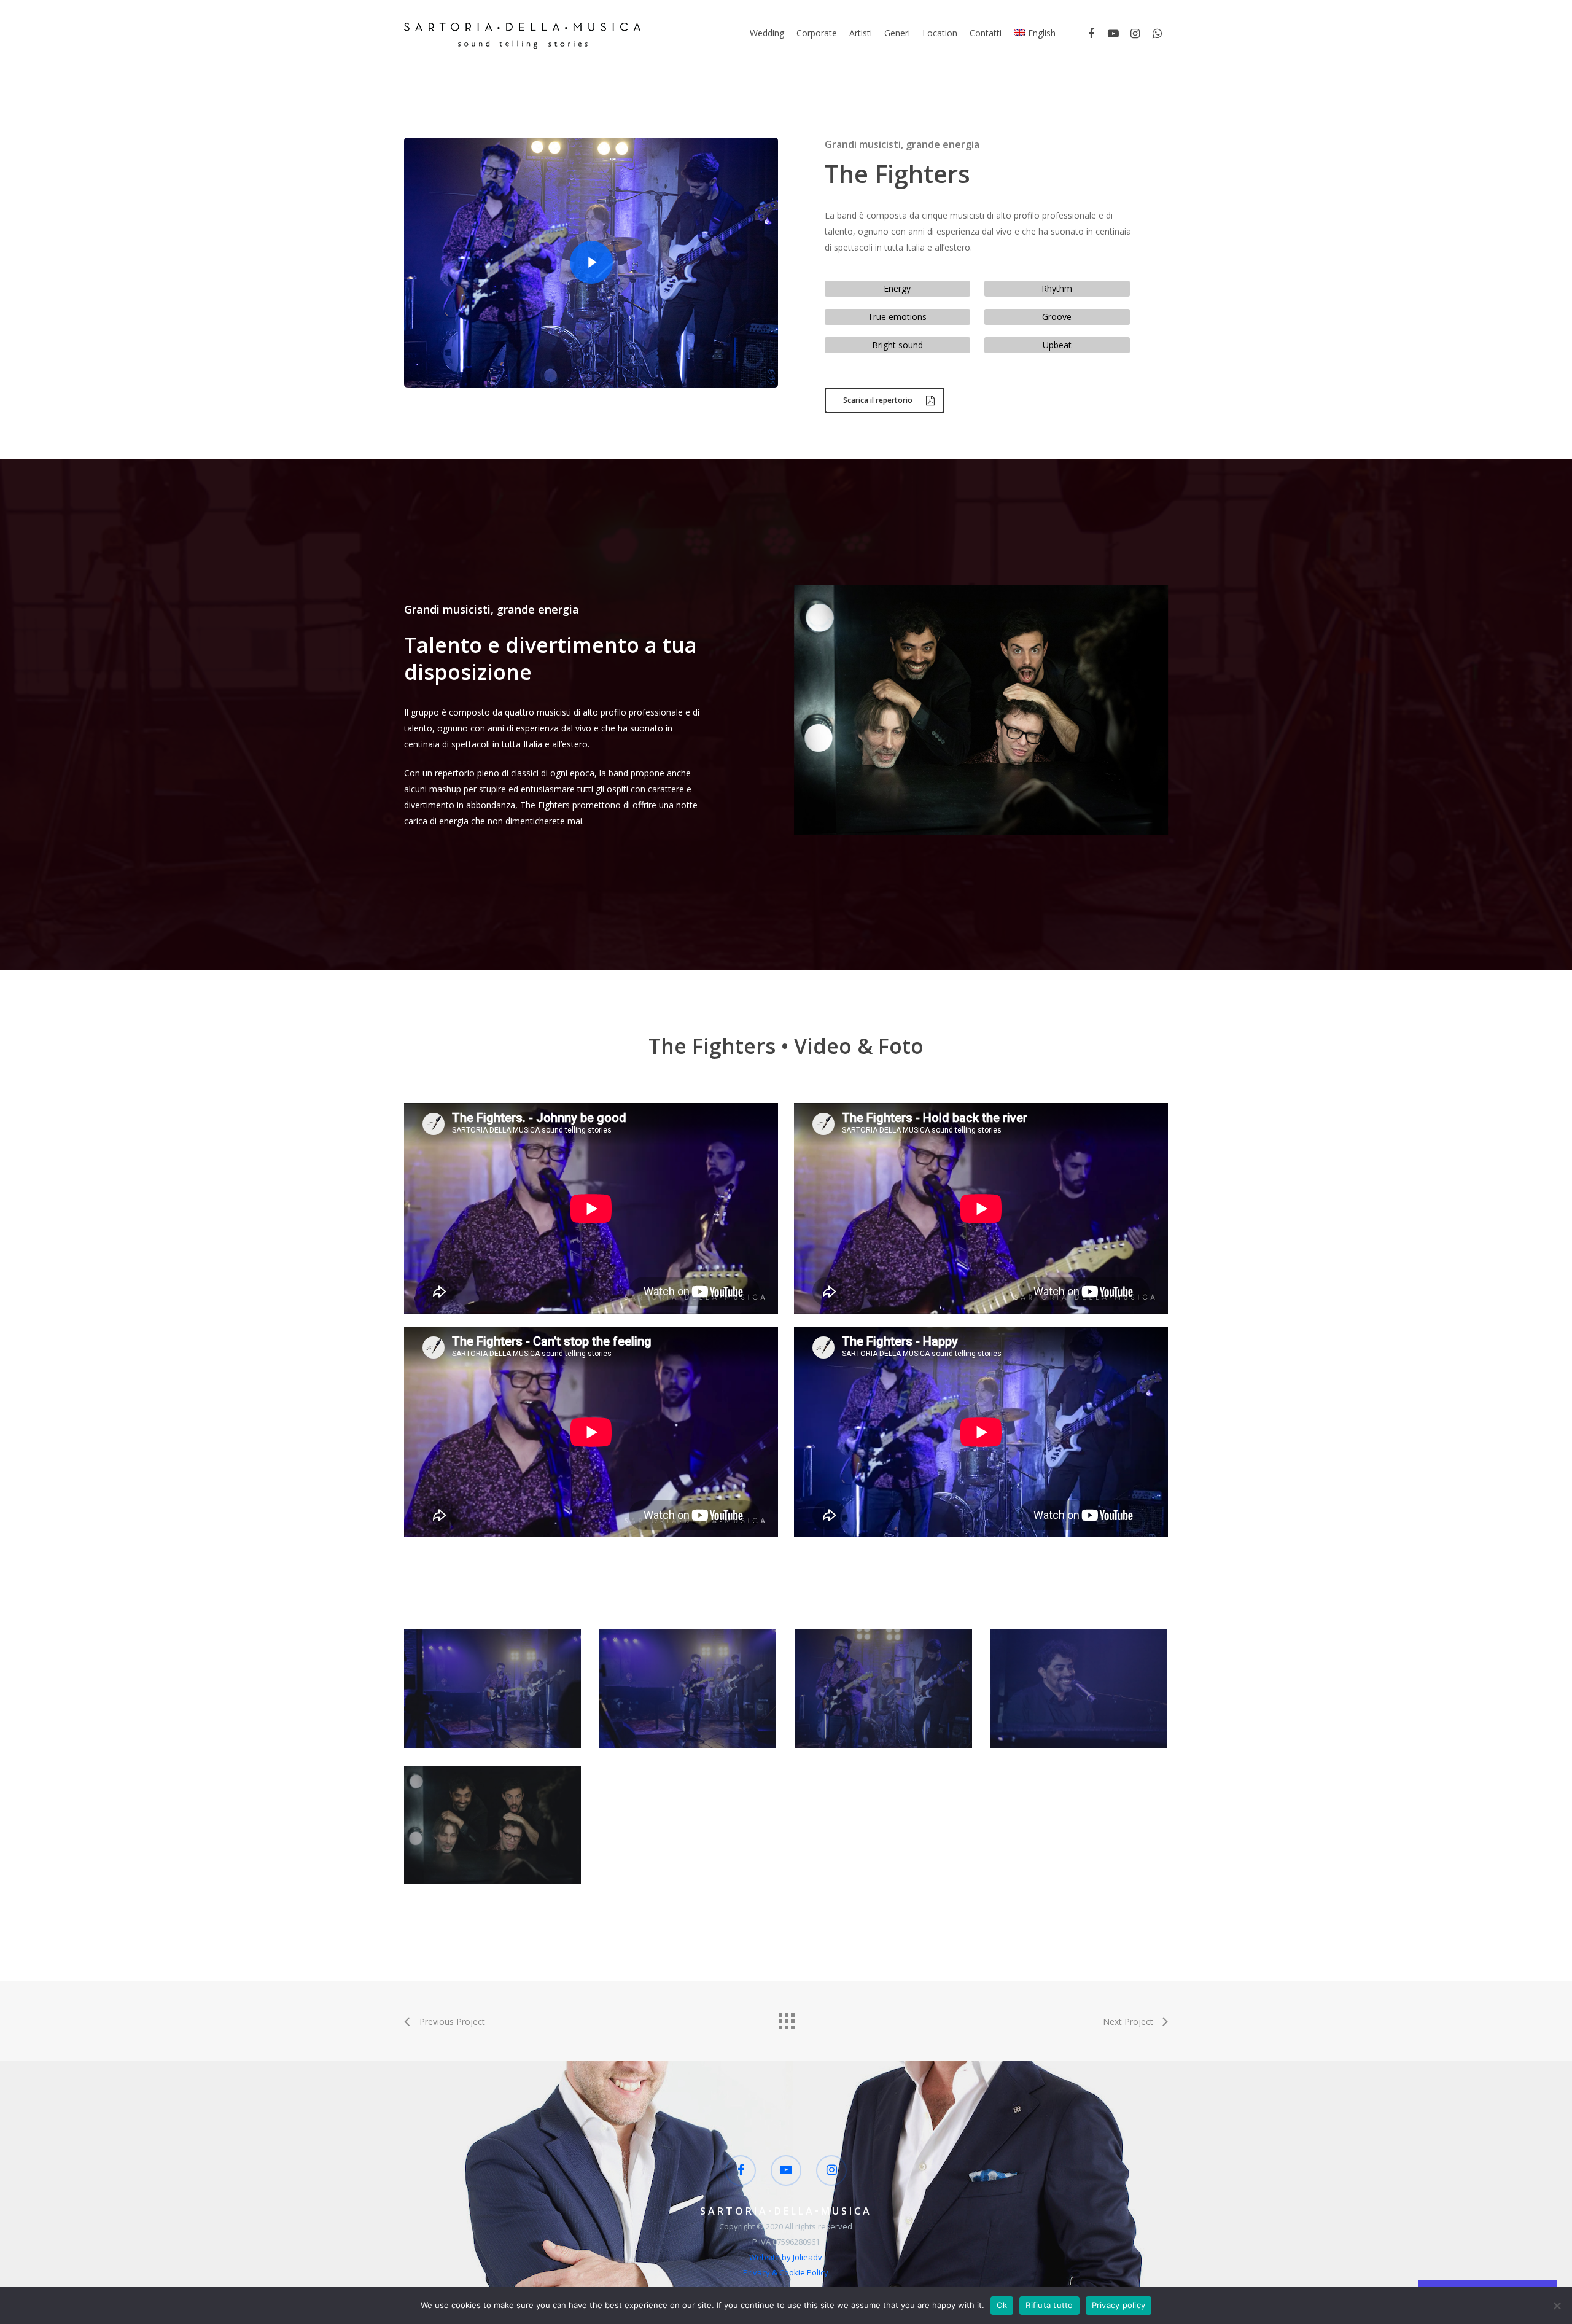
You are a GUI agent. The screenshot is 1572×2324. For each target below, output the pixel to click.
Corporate (817, 33)
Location (940, 33)
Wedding (767, 33)
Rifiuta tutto (1049, 2305)
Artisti (861, 33)
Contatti (986, 33)
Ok (1002, 2305)
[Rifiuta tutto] (1557, 2306)
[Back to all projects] (786, 2018)
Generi (897, 33)
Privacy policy (1119, 2305)
